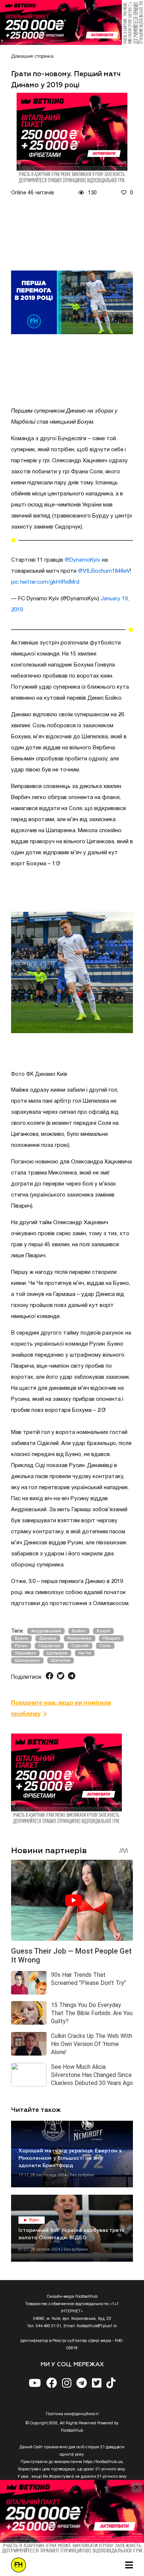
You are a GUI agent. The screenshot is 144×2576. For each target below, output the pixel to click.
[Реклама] (72, 22)
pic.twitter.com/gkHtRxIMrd (45, 582)
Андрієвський (46, 1631)
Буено (21, 1638)
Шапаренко (27, 1660)
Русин (21, 1646)
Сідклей (80, 1646)
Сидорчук (49, 1646)
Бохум (103, 1631)
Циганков (57, 1653)
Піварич (111, 1638)
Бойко (79, 1631)
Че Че (85, 1653)
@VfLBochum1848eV (104, 571)
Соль (105, 1646)
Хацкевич (25, 1653)
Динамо (48, 1638)
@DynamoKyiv (83, 560)
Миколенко (80, 1638)
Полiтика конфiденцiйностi (72, 2414)
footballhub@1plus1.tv (97, 2326)
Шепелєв (61, 1660)
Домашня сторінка (32, 57)
